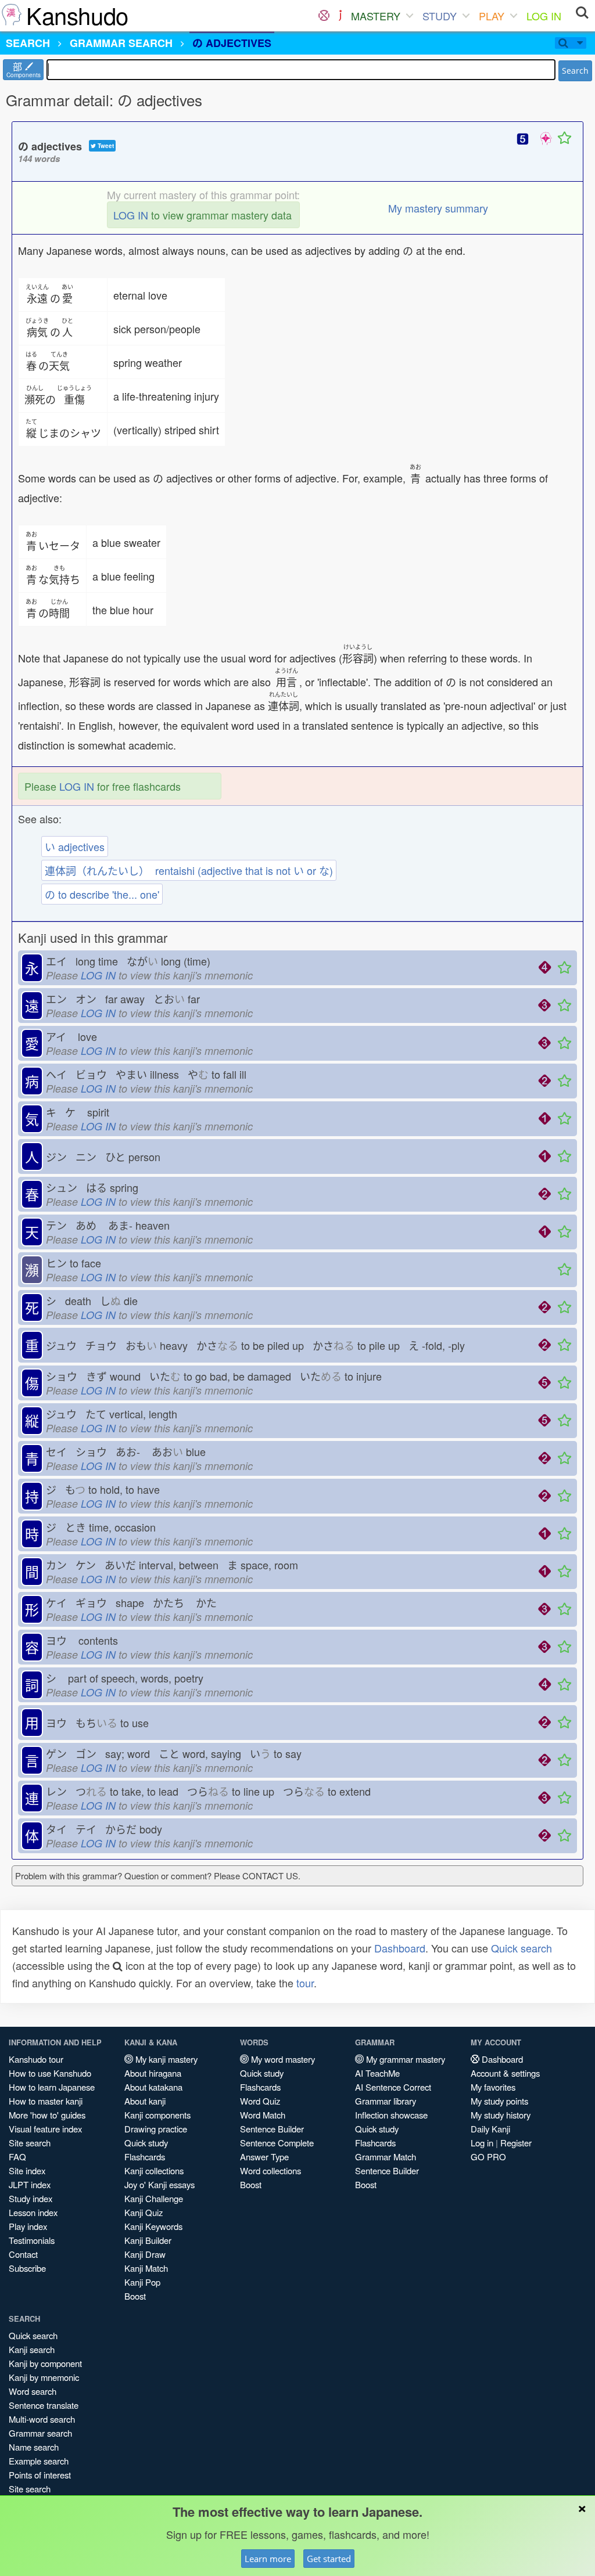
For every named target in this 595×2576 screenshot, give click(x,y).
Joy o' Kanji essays (159, 2184)
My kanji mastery (165, 2059)
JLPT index (30, 2184)
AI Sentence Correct (393, 2087)
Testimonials (32, 2240)
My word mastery (282, 2059)
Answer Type (264, 2157)
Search (575, 71)
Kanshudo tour (36, 2059)
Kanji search (32, 2349)
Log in (482, 2143)
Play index (28, 2226)
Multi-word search (42, 2419)
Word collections (270, 2170)
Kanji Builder (148, 2240)
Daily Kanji (490, 2129)
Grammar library (386, 2101)
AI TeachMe (377, 2073)
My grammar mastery (404, 2059)
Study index (31, 2198)
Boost (135, 2296)
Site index (27, 2170)
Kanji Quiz (144, 2212)
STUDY (440, 16)
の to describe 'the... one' (102, 894)
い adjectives (75, 846)
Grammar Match (386, 2157)
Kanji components (157, 2115)
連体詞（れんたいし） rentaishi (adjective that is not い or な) (189, 870)
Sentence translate (44, 2405)
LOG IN (544, 16)
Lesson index (33, 2212)
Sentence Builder (272, 2129)
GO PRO (488, 2157)
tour (305, 1983)
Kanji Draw (145, 2254)
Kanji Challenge (154, 2198)
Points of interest (40, 2475)
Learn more (268, 2559)
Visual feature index (45, 2129)
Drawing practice (156, 2129)
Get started (329, 2559)
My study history (501, 2115)
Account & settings (505, 2073)
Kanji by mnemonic (44, 2377)
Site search (30, 2143)
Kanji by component (45, 2363)
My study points (499, 2101)
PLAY (492, 16)
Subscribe (27, 2268)
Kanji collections (154, 2170)
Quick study (146, 2143)
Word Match (263, 2115)
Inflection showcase (391, 2115)
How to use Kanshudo (50, 2073)
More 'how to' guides (47, 2115)
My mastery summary (438, 208)
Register (516, 2143)
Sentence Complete (277, 2143)
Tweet (105, 146)
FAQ (17, 2157)
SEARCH (28, 43)
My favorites (493, 2087)
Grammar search (40, 2433)
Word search (33, 2391)
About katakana (153, 2087)
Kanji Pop (142, 2282)
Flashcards (145, 2157)
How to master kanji (46, 2101)
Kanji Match (146, 2268)
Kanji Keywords (153, 2226)
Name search (34, 2447)
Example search (39, 2461)
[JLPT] (340, 16)
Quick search (521, 1948)
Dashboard (400, 1948)
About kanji (145, 2101)
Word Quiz (260, 2101)
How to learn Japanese (52, 2087)
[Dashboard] (324, 16)
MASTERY (376, 16)
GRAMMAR (121, 43)
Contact (23, 2254)
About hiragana (153, 2073)
